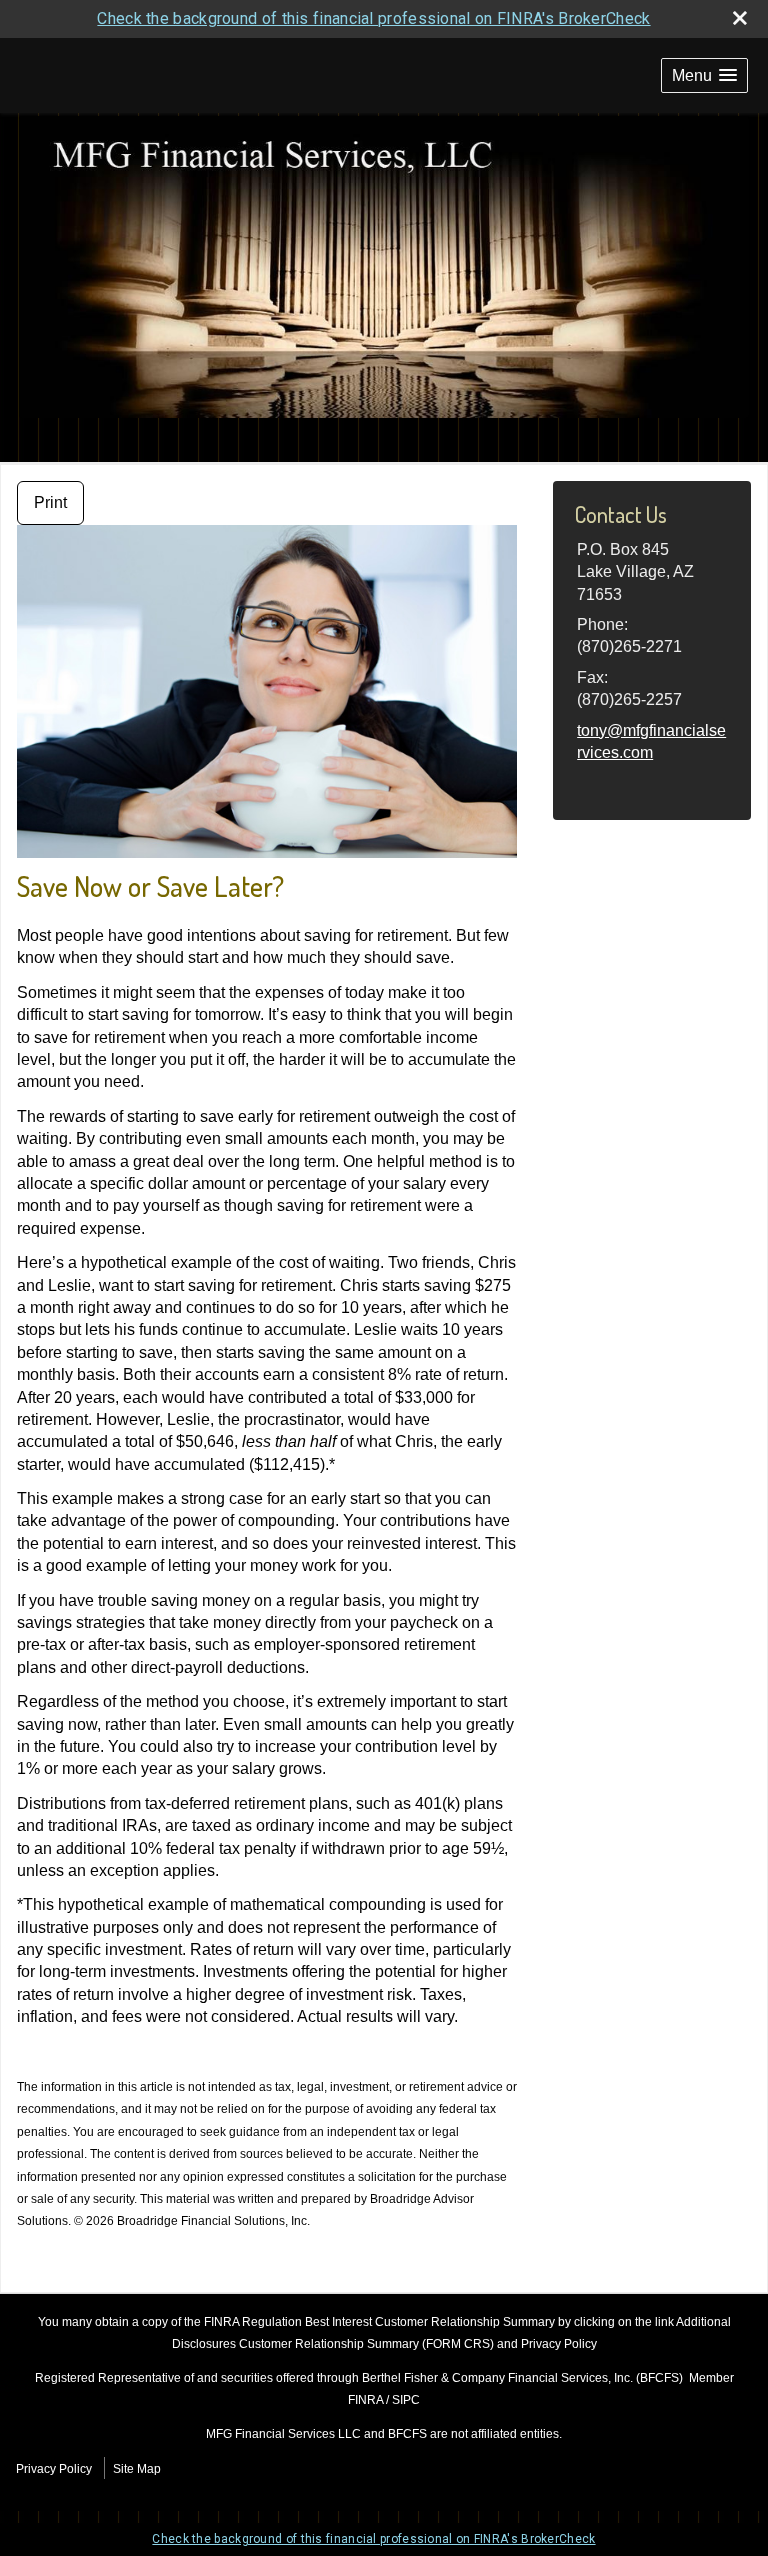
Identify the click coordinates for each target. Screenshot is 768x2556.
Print (50, 502)
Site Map (137, 2469)
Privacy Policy (54, 2469)
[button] (704, 75)
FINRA (365, 2400)
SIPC (406, 2400)
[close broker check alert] (740, 18)
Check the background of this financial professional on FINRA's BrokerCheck (373, 18)
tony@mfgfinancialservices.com (651, 741)
